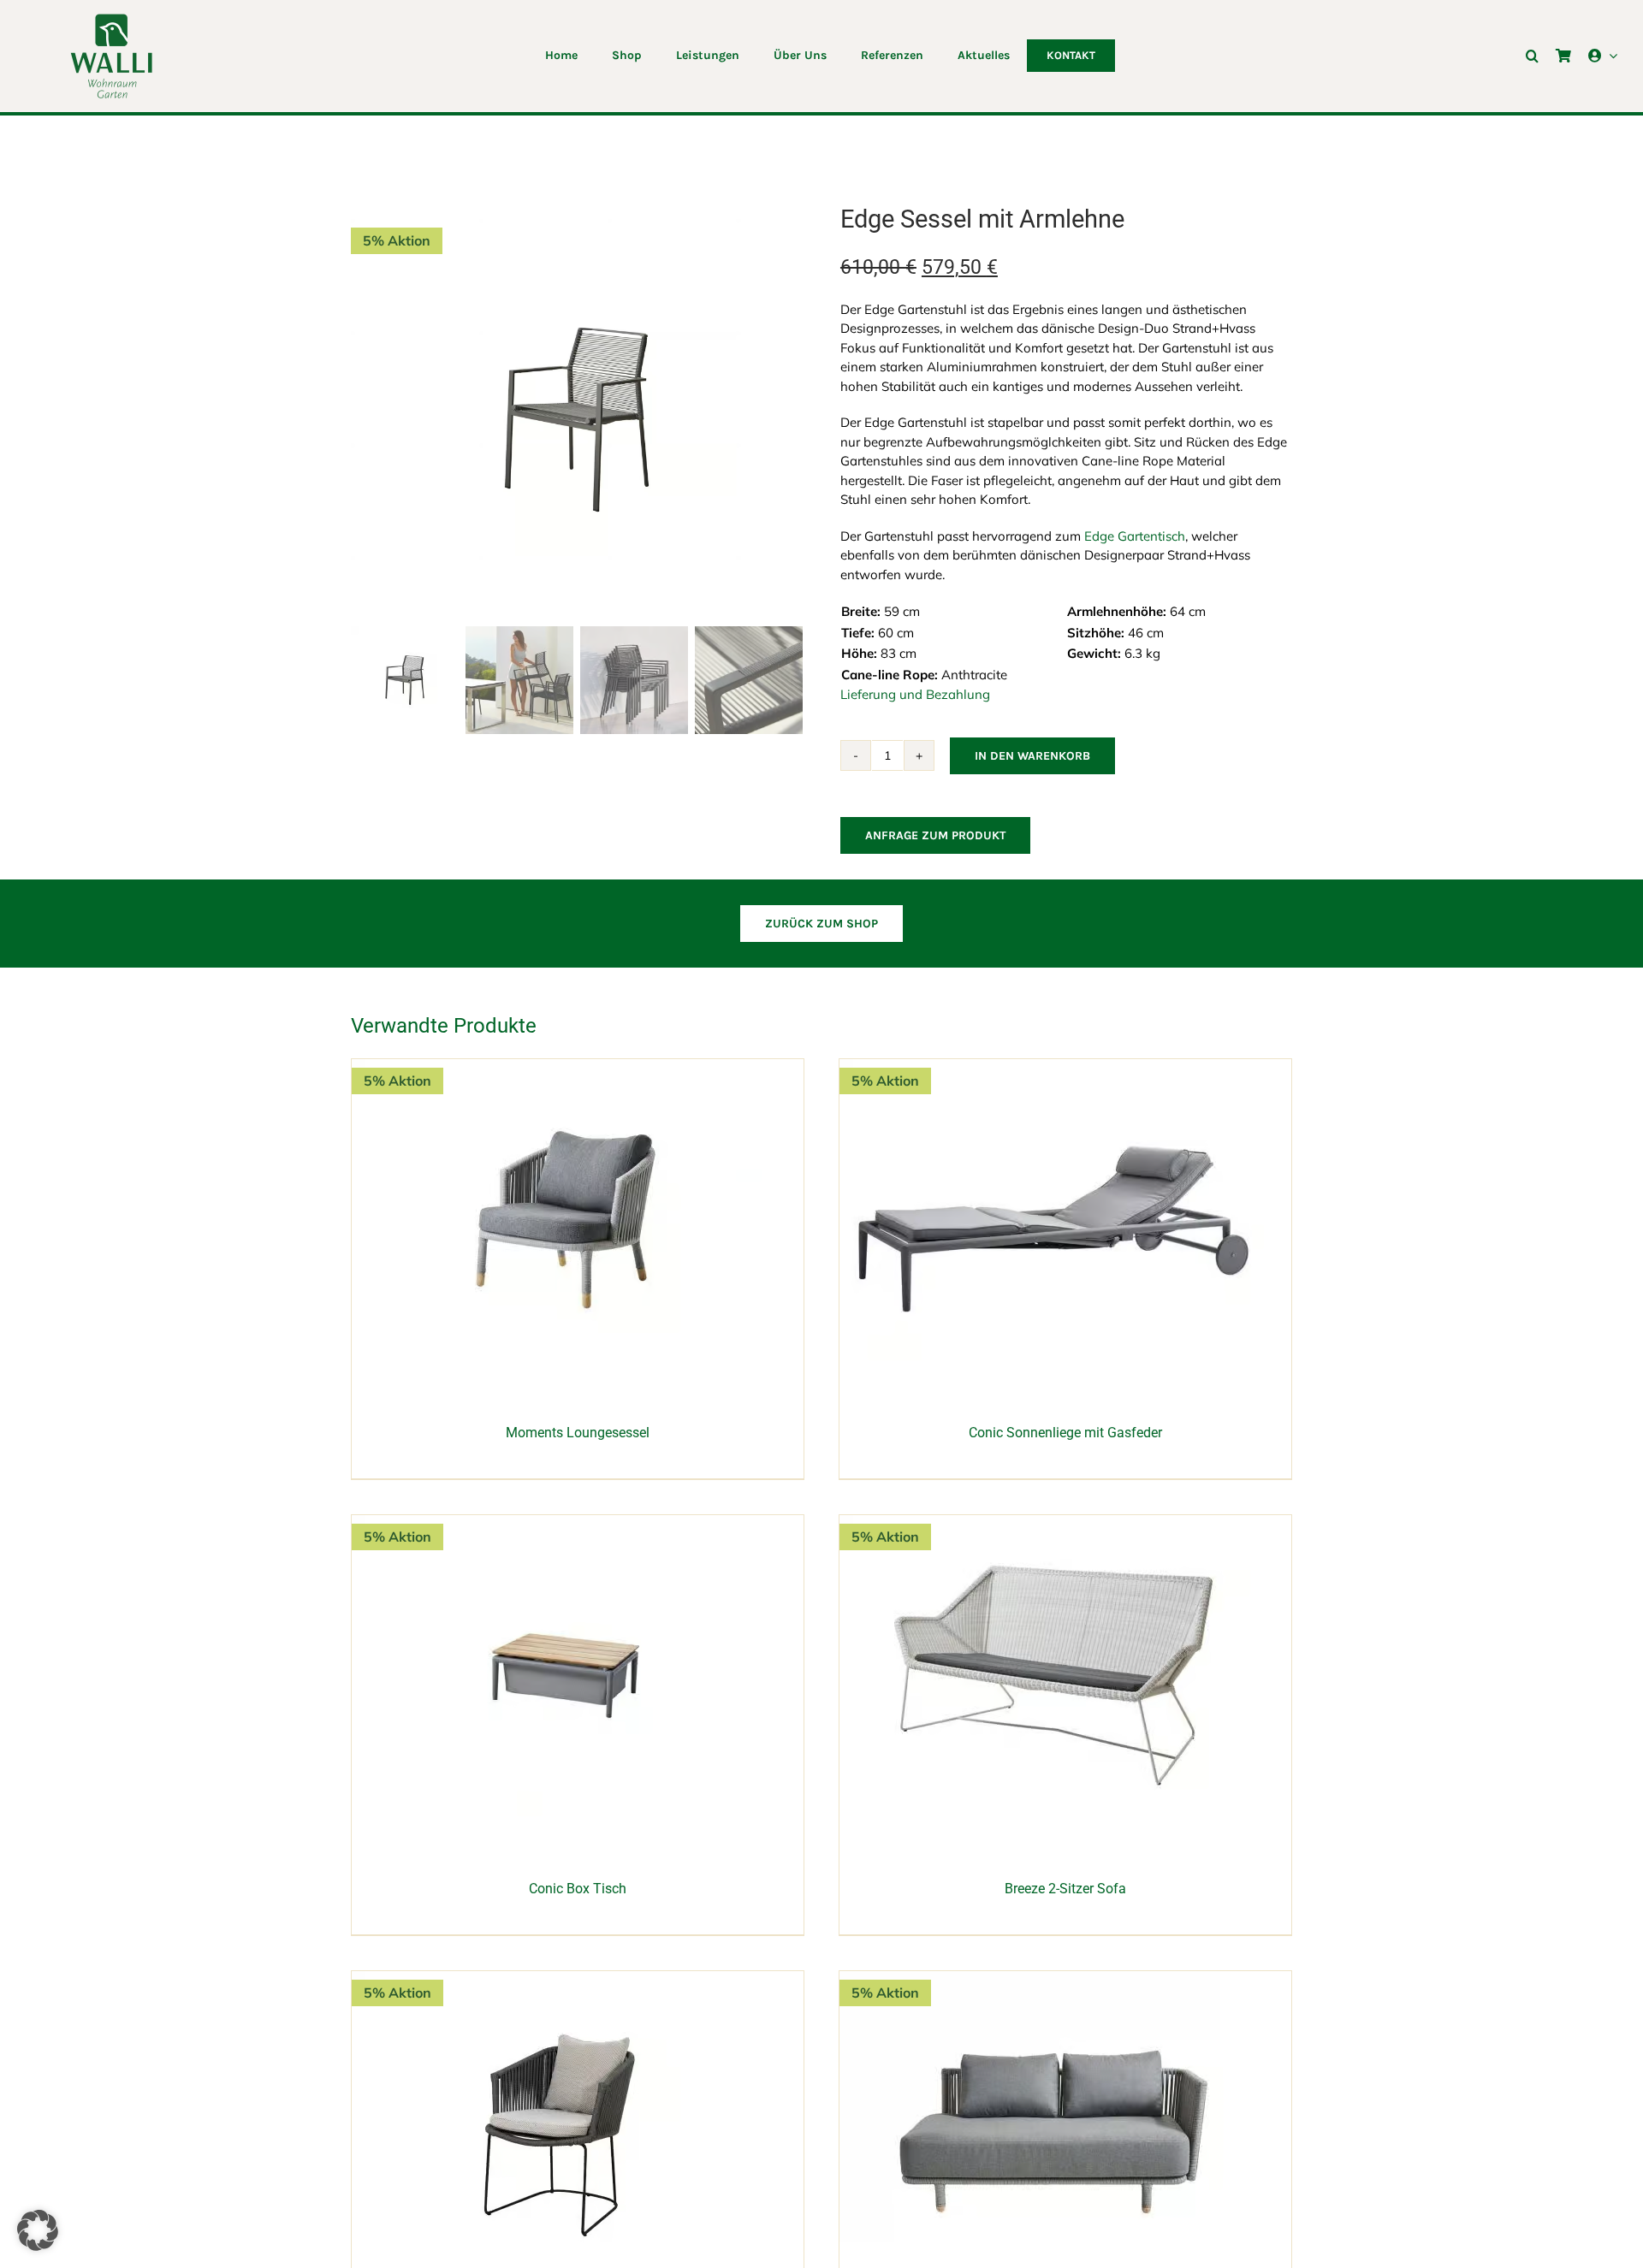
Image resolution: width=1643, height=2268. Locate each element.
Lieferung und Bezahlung (915, 694)
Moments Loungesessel (578, 1433)
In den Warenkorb (1032, 756)
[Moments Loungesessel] (566, 1068)
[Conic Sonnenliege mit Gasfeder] (1053, 1068)
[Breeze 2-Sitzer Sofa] (1053, 1524)
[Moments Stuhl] (566, 1980)
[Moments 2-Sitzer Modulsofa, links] (1053, 1980)
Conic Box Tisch (578, 1889)
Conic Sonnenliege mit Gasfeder (1065, 1433)
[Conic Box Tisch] (566, 1524)
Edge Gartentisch (1135, 536)
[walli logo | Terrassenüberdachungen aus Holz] (111, 19)
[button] (1532, 56)
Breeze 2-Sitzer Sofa (1065, 1889)
